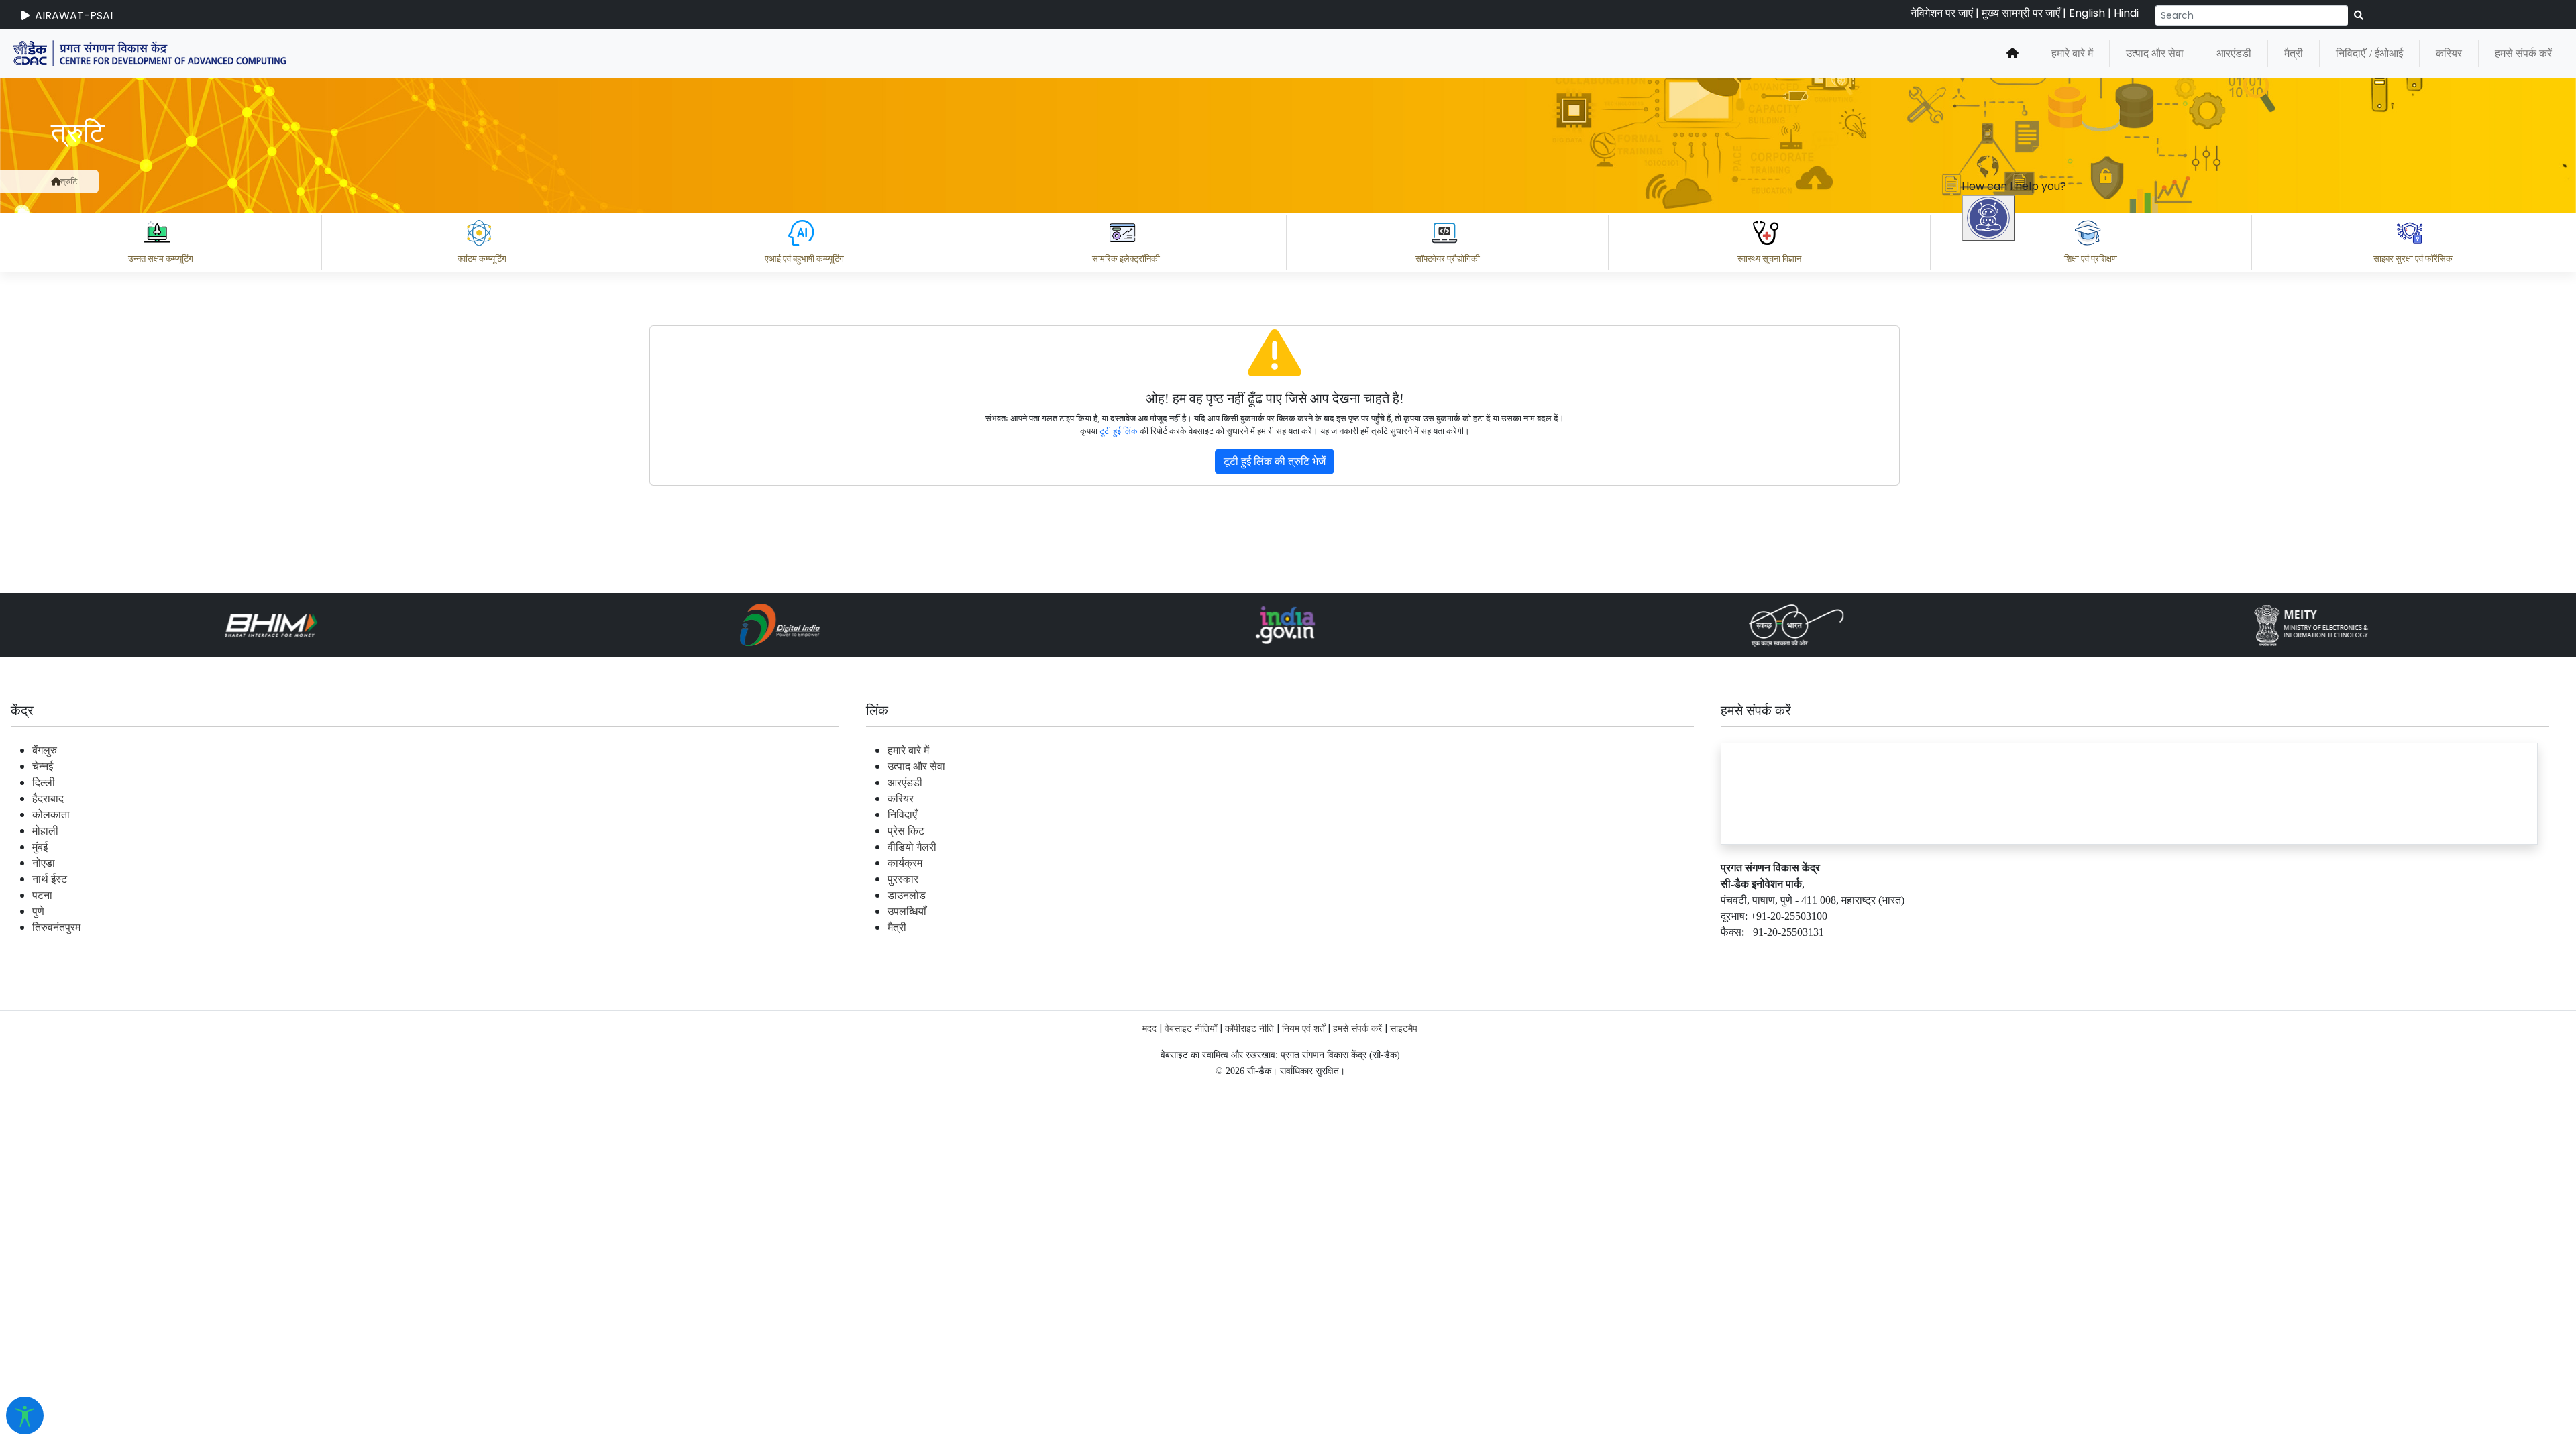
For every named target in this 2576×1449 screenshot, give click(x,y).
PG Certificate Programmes (2161, 1324)
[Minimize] (1990, 561)
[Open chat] (1988, 218)
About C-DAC (2026, 1324)
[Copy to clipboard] (2005, 1265)
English (2087, 13)
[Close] (2047, 561)
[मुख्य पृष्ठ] (2012, 54)
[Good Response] (2059, 1265)
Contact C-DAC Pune (2491, 1324)
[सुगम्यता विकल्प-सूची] (25, 1415)
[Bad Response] (2112, 1265)
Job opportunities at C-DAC (2335, 1324)
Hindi (2126, 13)
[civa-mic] (2257, 1399)
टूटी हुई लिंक (1119, 431)
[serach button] (2359, 16)
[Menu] (1990, 505)
